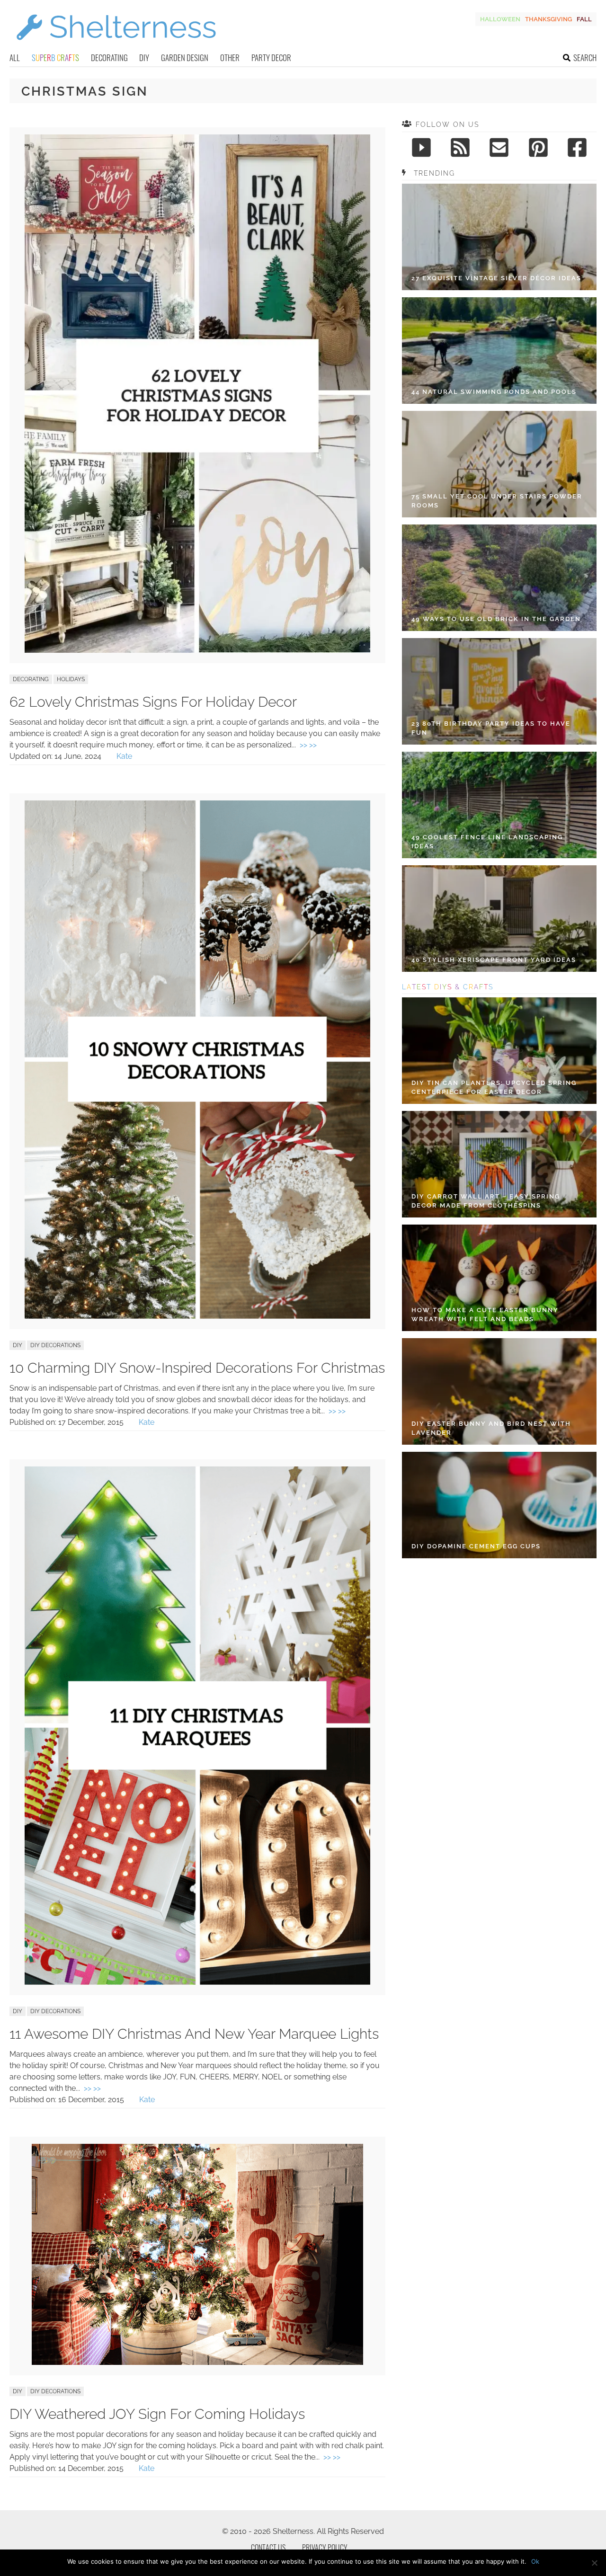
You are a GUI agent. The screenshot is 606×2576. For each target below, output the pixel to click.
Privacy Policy (325, 2548)
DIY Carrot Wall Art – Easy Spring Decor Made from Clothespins (486, 1201)
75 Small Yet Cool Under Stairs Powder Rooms (497, 501)
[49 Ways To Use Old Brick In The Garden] (499, 578)
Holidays (71, 679)
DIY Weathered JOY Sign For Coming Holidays (157, 2414)
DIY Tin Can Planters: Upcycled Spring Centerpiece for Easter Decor (494, 1088)
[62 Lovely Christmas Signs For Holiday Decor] (197, 650)
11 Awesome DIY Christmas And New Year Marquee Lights (194, 2034)
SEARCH (585, 58)
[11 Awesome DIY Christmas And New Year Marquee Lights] (197, 1982)
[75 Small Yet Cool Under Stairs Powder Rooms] (499, 464)
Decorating (109, 58)
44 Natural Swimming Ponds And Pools (494, 392)
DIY (144, 58)
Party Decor (271, 58)
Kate (124, 756)
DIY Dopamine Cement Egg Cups (476, 1546)
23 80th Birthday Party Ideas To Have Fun (491, 728)
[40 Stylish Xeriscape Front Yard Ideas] (499, 919)
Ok (535, 2561)
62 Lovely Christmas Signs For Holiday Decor (153, 702)
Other (230, 58)
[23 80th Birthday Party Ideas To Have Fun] (499, 691)
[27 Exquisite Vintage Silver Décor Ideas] (499, 237)
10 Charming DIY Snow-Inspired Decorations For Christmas (197, 1368)
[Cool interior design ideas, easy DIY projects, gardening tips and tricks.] (116, 46)
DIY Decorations (55, 1345)
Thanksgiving (548, 19)
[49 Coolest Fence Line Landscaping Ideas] (499, 805)
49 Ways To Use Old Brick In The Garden (496, 619)
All (15, 58)
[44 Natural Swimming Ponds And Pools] (499, 351)
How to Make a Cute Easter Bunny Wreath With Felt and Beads (485, 1315)
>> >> (308, 745)
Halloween (500, 19)
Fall (584, 19)
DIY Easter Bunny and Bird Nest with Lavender (491, 1428)
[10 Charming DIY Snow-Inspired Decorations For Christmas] (197, 1316)
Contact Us (268, 2548)
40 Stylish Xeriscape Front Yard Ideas (494, 960)
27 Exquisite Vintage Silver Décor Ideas (496, 278)
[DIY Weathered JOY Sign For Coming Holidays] (197, 2362)
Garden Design (185, 58)
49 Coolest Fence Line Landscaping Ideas (487, 842)
